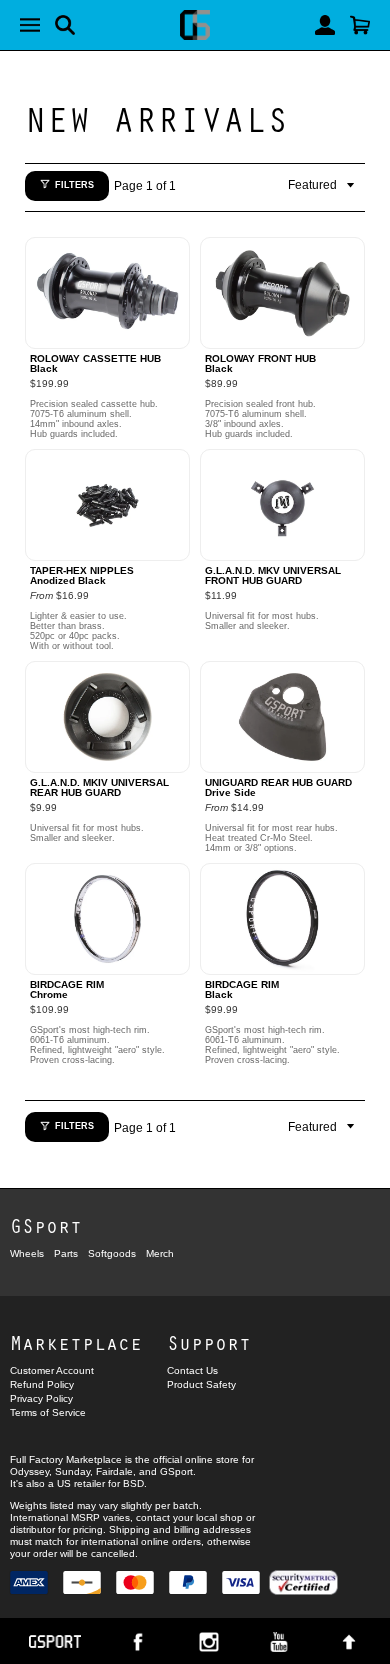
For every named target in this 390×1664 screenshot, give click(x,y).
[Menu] (30, 25)
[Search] (65, 25)
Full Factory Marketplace (66, 1459)
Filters (74, 185)
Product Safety (201, 1384)
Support (209, 1342)
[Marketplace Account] (325, 25)
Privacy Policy (41, 1398)
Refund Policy (42, 1384)
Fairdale (114, 1471)
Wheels (27, 1253)
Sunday (72, 1471)
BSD (133, 1483)
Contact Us (192, 1370)
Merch (160, 1253)
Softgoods (112, 1253)
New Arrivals (157, 118)
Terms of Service (48, 1412)
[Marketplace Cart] (360, 25)
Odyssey (29, 1471)
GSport (46, 1225)
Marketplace (76, 1342)
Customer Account (52, 1370)
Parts (66, 1253)
